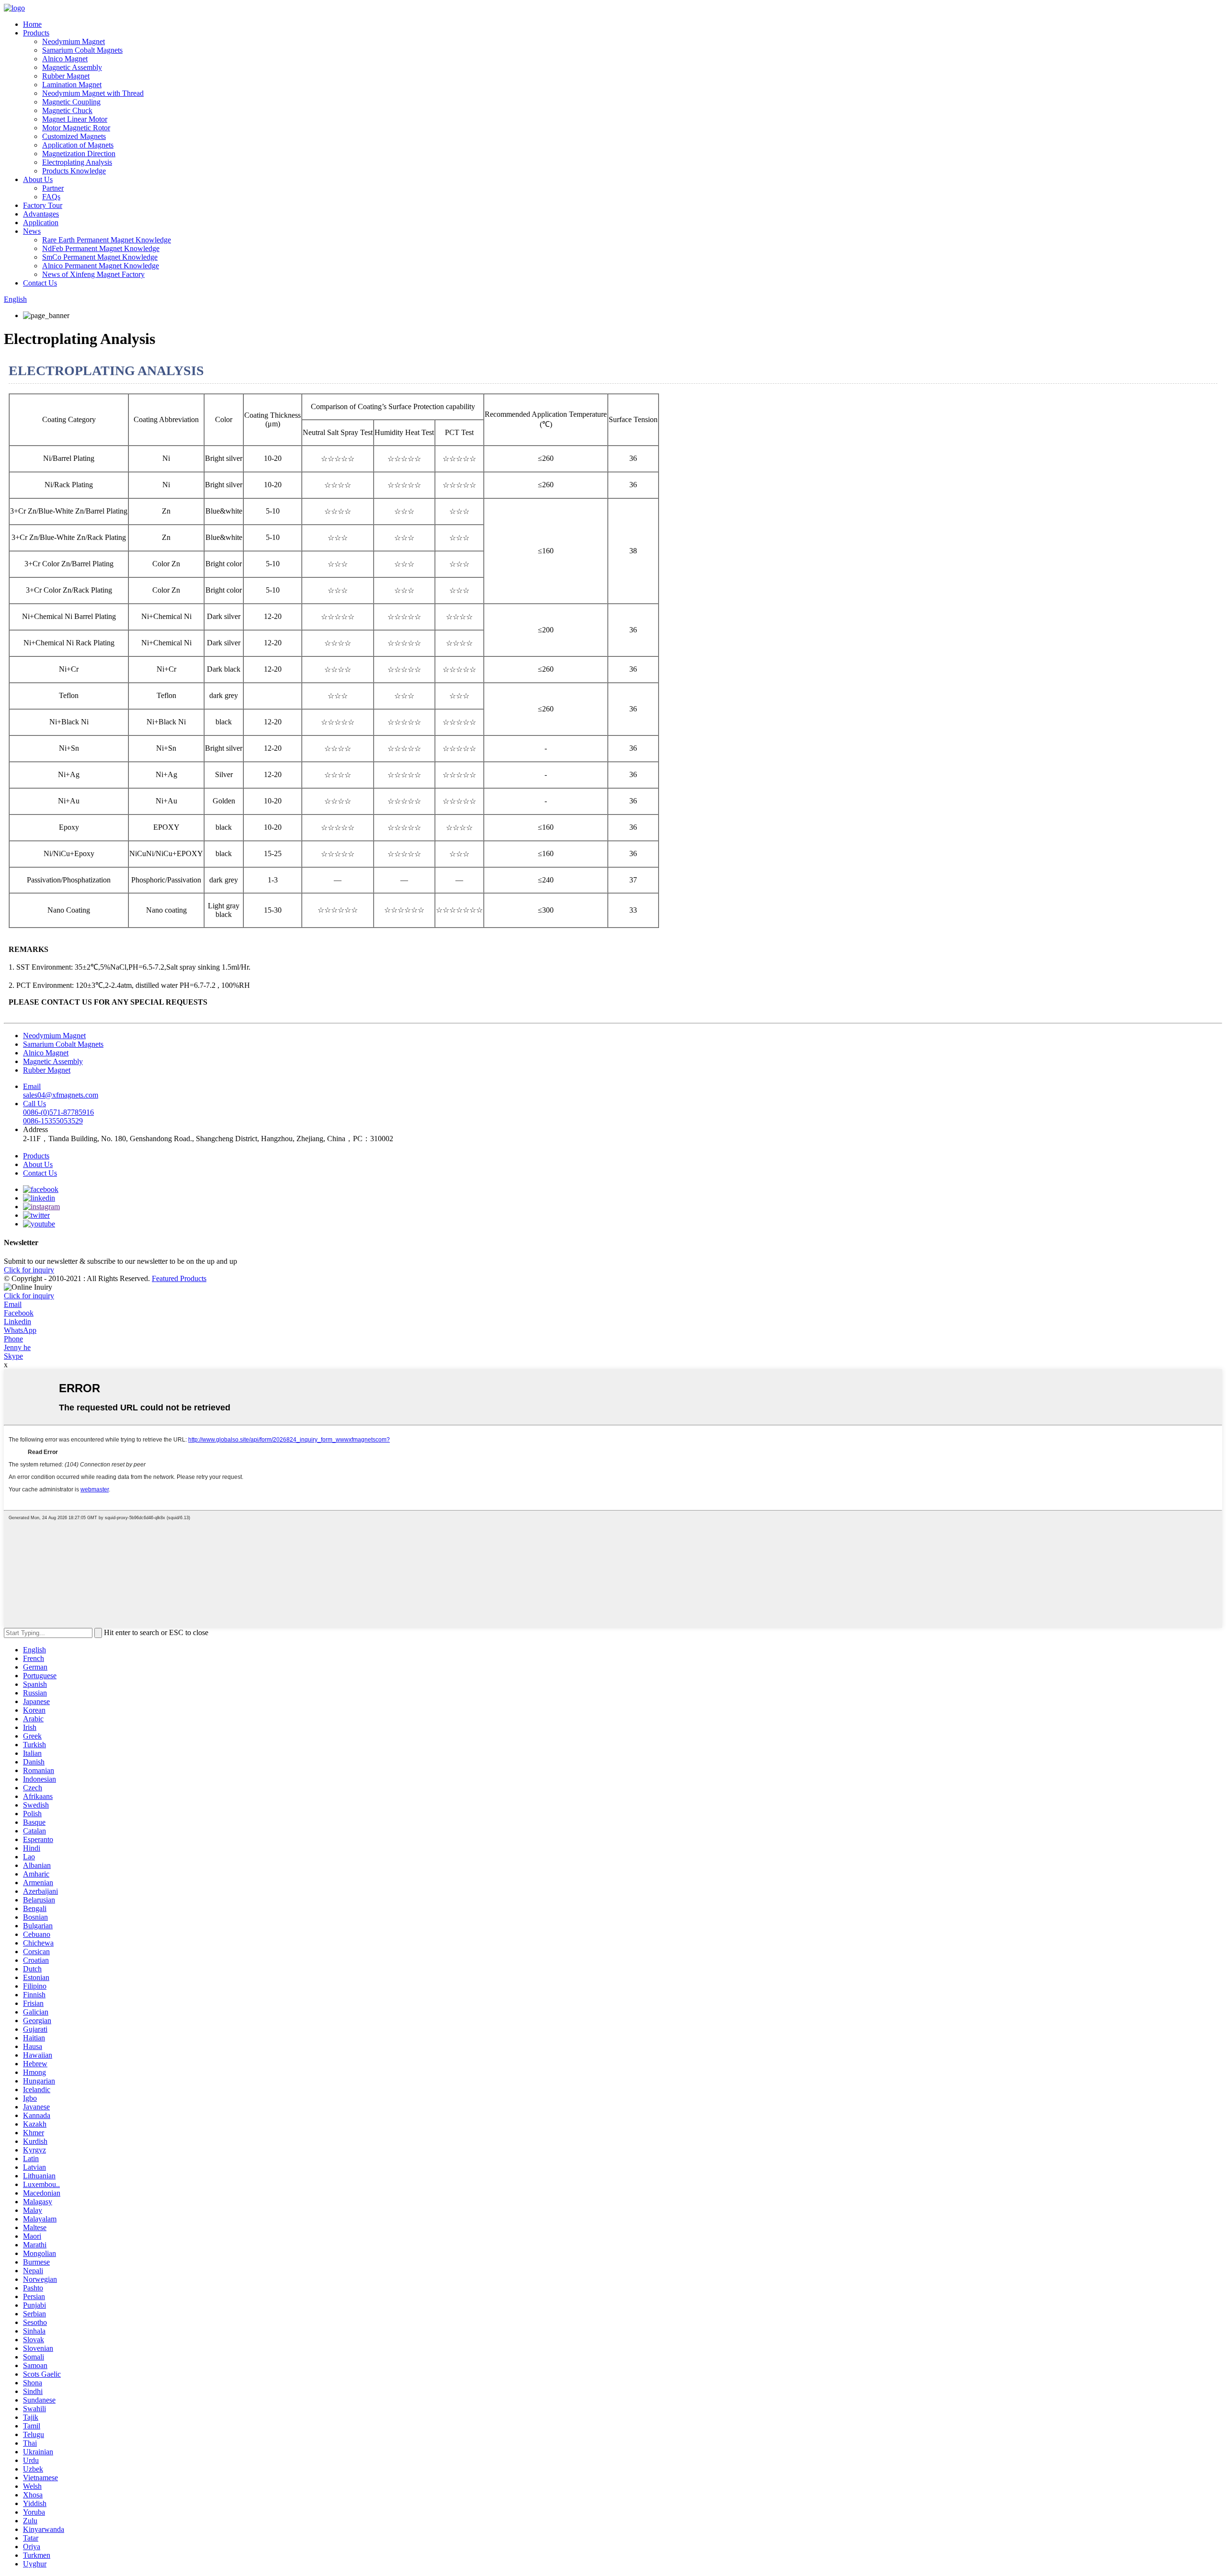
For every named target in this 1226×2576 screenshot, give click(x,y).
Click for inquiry (29, 1296)
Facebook (19, 1313)
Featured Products (179, 1278)
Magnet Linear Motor (75, 119)
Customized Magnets (74, 136)
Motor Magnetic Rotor (76, 128)
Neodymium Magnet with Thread (93, 93)
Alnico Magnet (65, 59)
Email (13, 1304)
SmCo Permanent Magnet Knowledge (100, 257)
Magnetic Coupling (71, 102)
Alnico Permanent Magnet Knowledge (101, 266)
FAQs (51, 197)
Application (41, 223)
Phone (13, 1339)
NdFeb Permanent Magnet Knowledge (101, 248)
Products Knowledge (74, 171)
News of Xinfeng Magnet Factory (93, 274)
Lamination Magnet (72, 85)
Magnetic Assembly (72, 67)
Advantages (41, 214)
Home (32, 24)
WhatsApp (20, 1330)
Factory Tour (43, 205)
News (32, 231)
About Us (38, 179)
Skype (13, 1356)
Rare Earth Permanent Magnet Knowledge (107, 240)
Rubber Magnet (66, 76)
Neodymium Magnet (74, 41)
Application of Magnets (78, 145)
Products (36, 33)
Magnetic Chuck (67, 110)
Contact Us (40, 283)
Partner (53, 188)
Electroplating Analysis (77, 162)
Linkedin (17, 1322)
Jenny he (17, 1347)
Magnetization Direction (79, 154)
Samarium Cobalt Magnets (82, 50)
